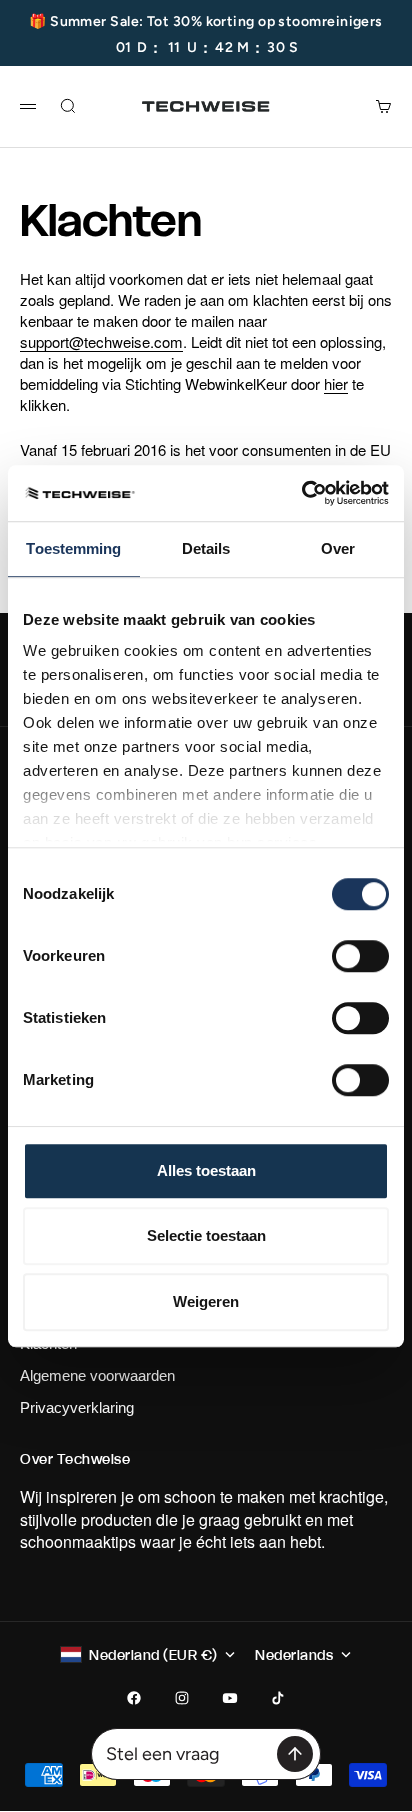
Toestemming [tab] (73, 548)
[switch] (360, 956)
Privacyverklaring (77, 1407)
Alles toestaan (206, 1170)
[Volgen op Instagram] (182, 1698)
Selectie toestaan (206, 1235)
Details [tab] (206, 548)
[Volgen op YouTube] (230, 1698)
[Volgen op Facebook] (134, 1698)
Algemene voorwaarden (97, 1375)
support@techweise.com (101, 341)
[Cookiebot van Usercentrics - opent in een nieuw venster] (301, 493)
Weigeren (206, 1301)
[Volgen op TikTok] (278, 1698)
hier (336, 383)
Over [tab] (338, 548)
